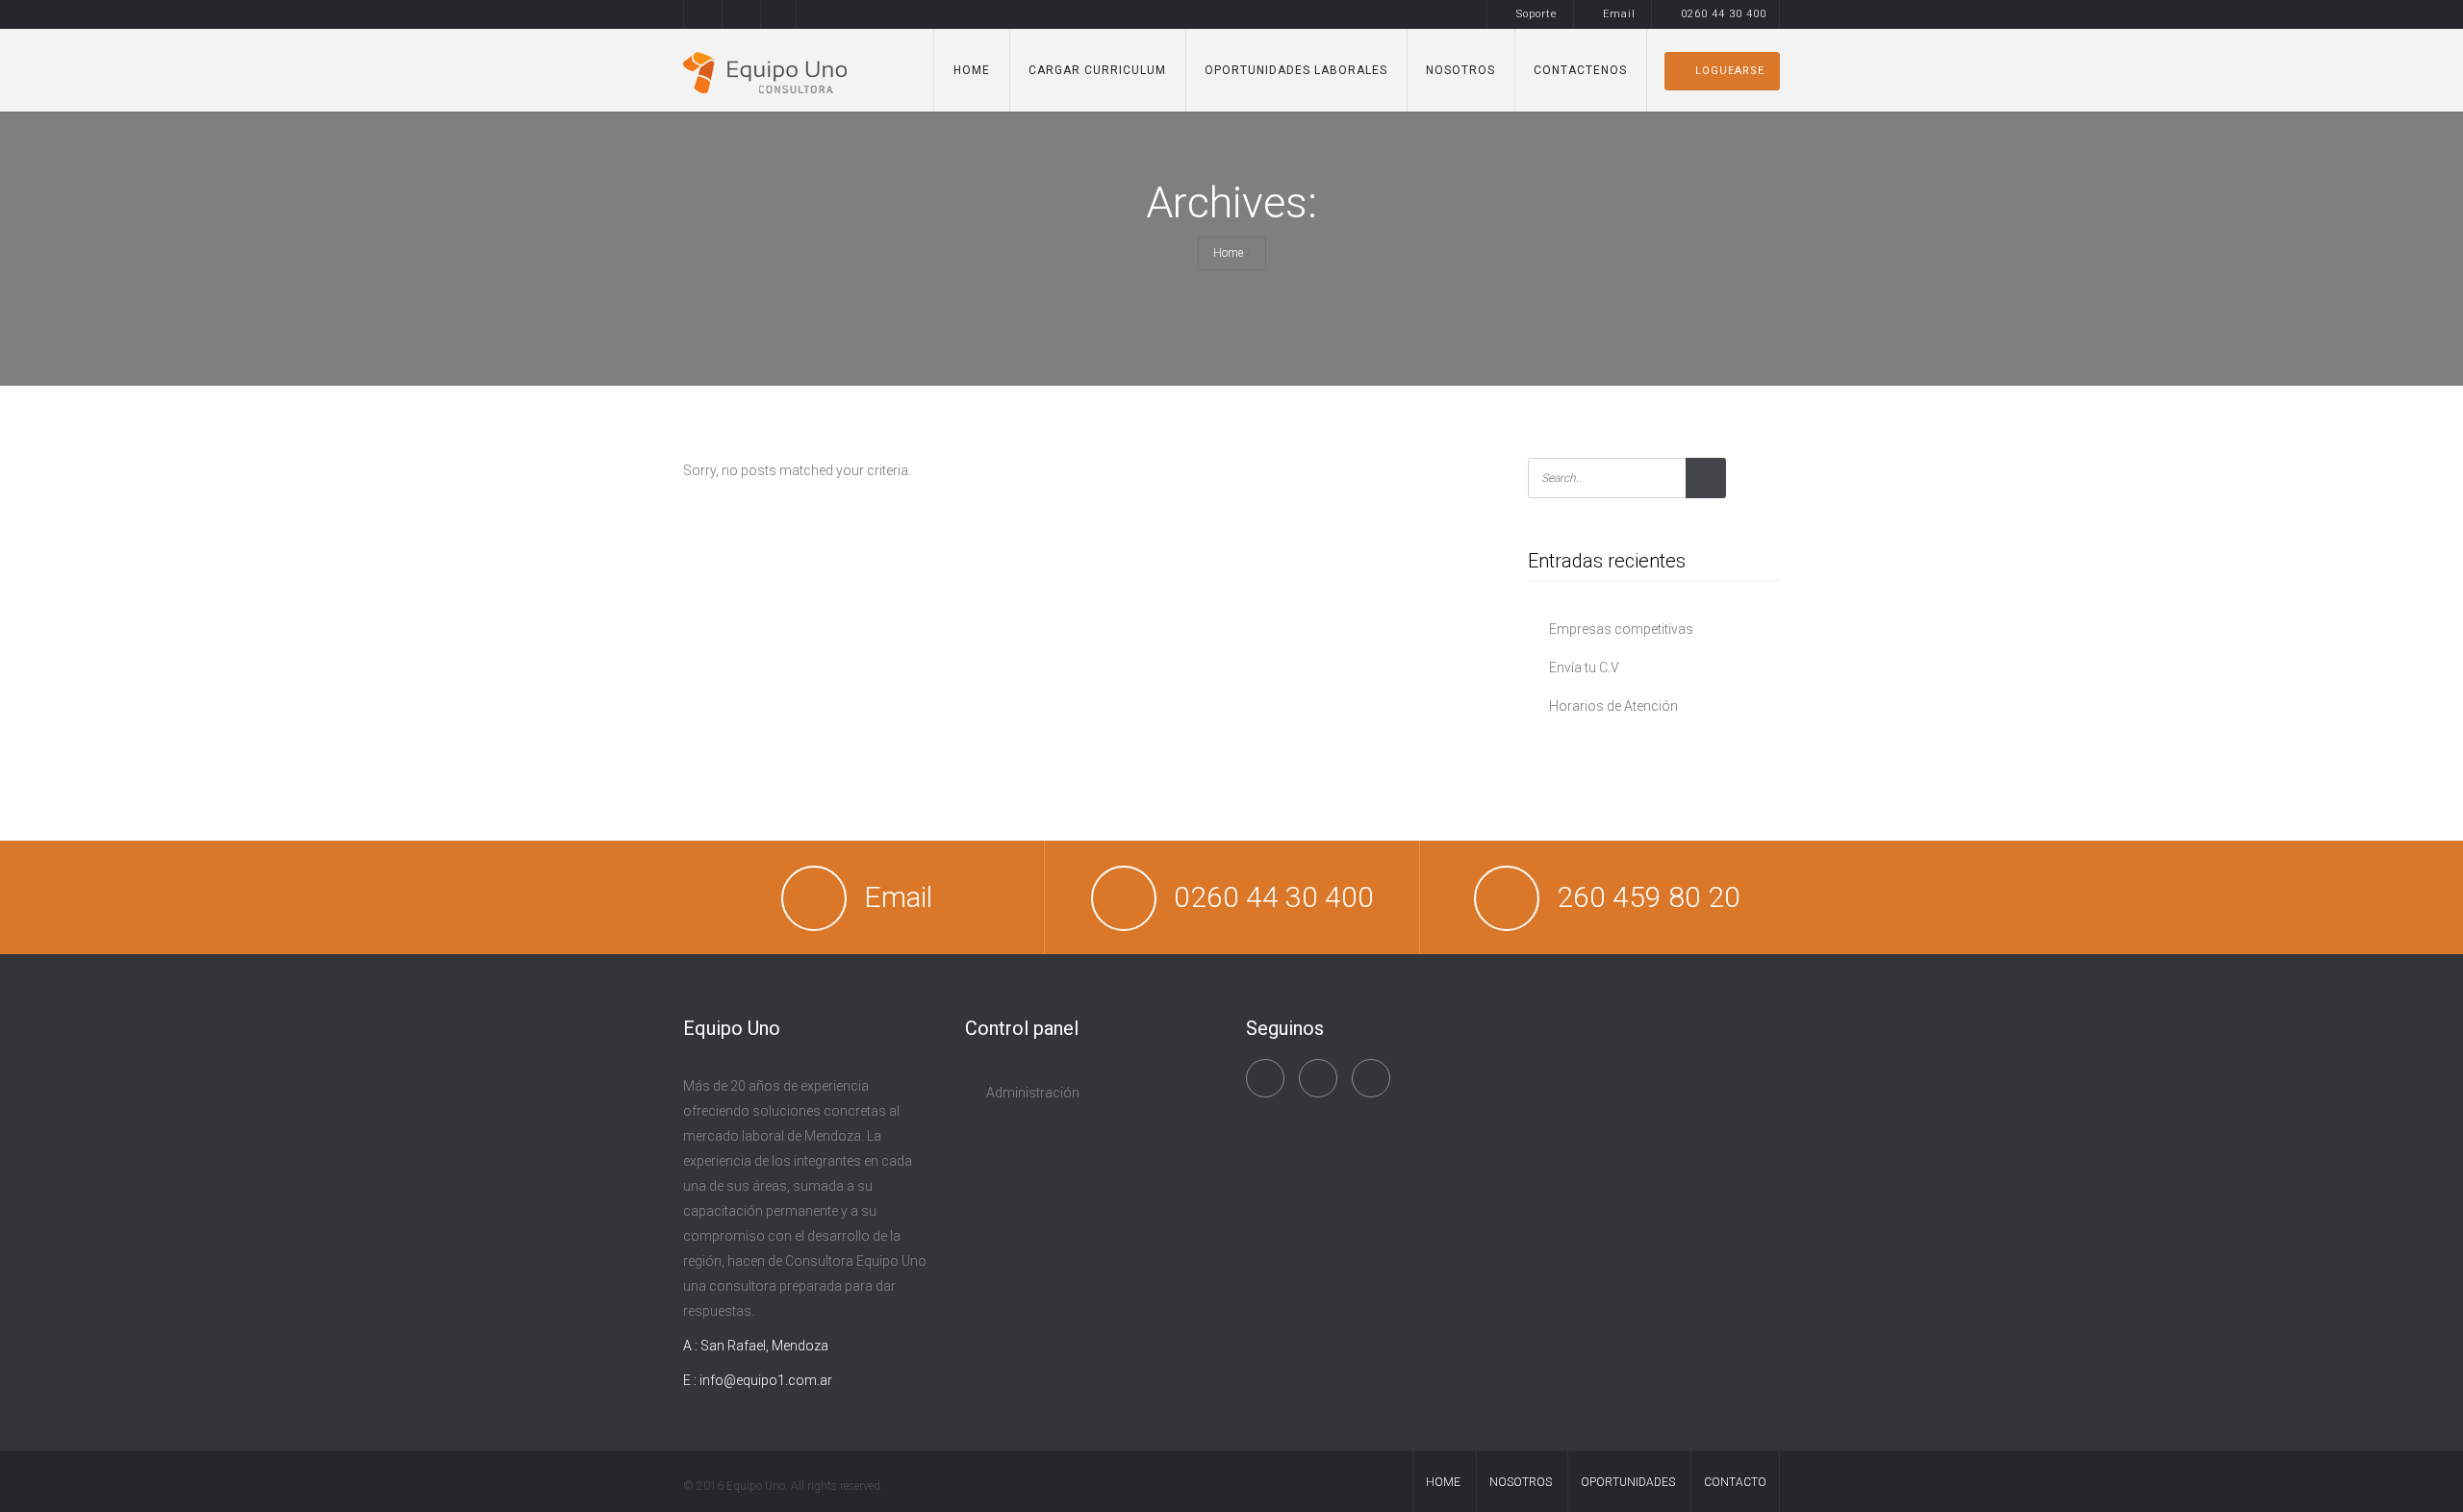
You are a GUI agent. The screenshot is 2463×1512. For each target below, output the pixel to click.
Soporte (1537, 14)
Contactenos (1580, 70)
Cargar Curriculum (1097, 70)
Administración (1033, 1093)
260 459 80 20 (1649, 897)
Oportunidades (1628, 1482)
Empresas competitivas (1621, 629)
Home (972, 70)
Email (1619, 14)
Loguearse (1730, 71)
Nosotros (1460, 70)
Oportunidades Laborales (1296, 70)
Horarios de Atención (1613, 706)
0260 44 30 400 (1724, 14)
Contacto (1735, 1482)
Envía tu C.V (1584, 668)
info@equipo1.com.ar (766, 1380)
